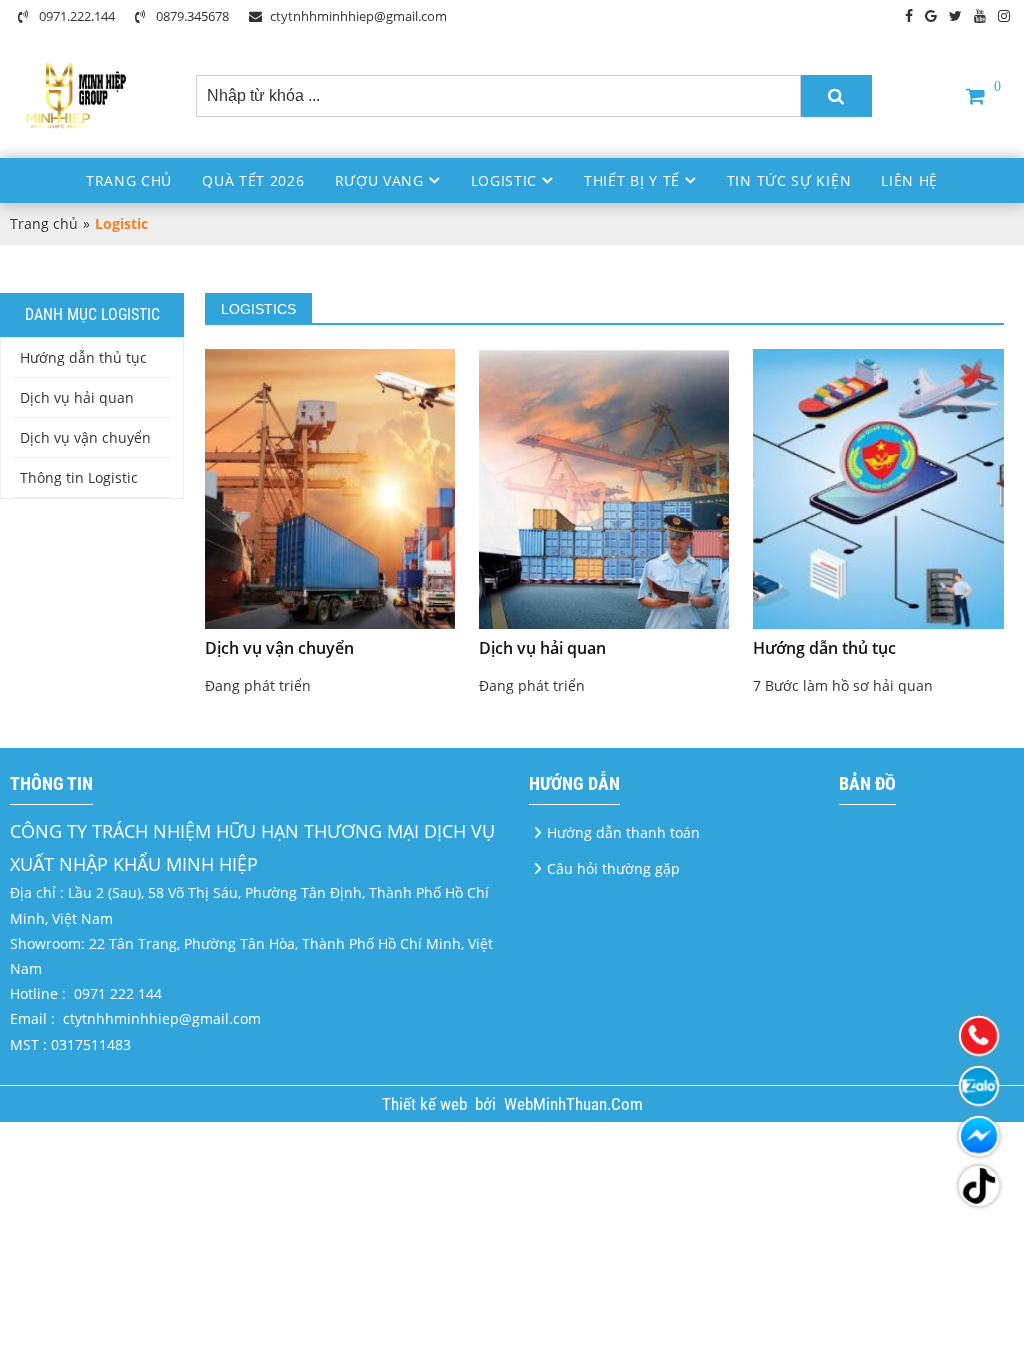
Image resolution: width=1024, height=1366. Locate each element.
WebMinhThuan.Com (573, 1104)
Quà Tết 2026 (253, 180)
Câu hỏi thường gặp (613, 868)
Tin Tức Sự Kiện (789, 180)
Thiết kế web (426, 1104)
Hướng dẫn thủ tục (83, 357)
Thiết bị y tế (632, 180)
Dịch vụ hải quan (77, 397)
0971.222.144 (75, 16)
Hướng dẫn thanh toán (623, 832)
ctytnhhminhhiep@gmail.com (358, 16)
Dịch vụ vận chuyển (85, 437)
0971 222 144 (118, 993)
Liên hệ (909, 180)
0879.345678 (191, 16)
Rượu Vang (379, 180)
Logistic (504, 180)
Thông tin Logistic (79, 477)
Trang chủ (129, 180)
